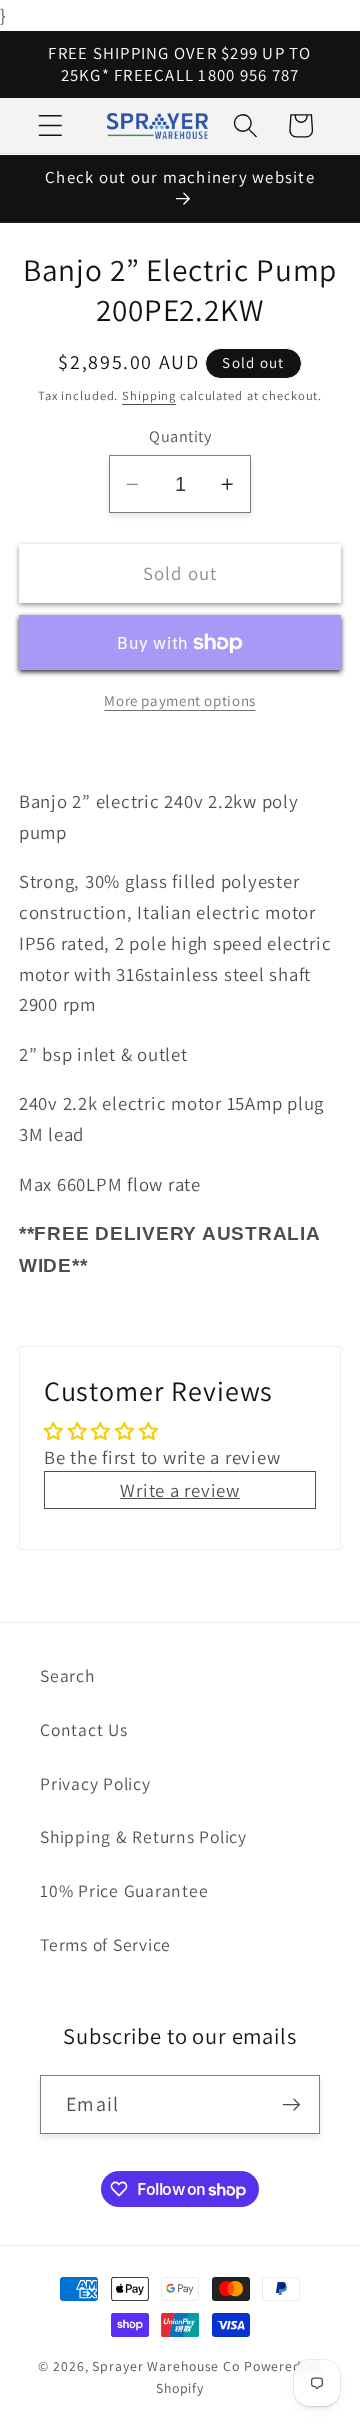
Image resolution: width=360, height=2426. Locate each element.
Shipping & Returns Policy (143, 1836)
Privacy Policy (95, 1783)
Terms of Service (105, 1944)
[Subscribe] (291, 2104)
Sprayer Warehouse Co (166, 2366)
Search (67, 1675)
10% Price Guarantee (124, 1890)
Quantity (180, 436)
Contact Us (84, 1729)
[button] (50, 125)
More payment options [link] (180, 700)
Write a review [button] (180, 1490)
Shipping (149, 395)
